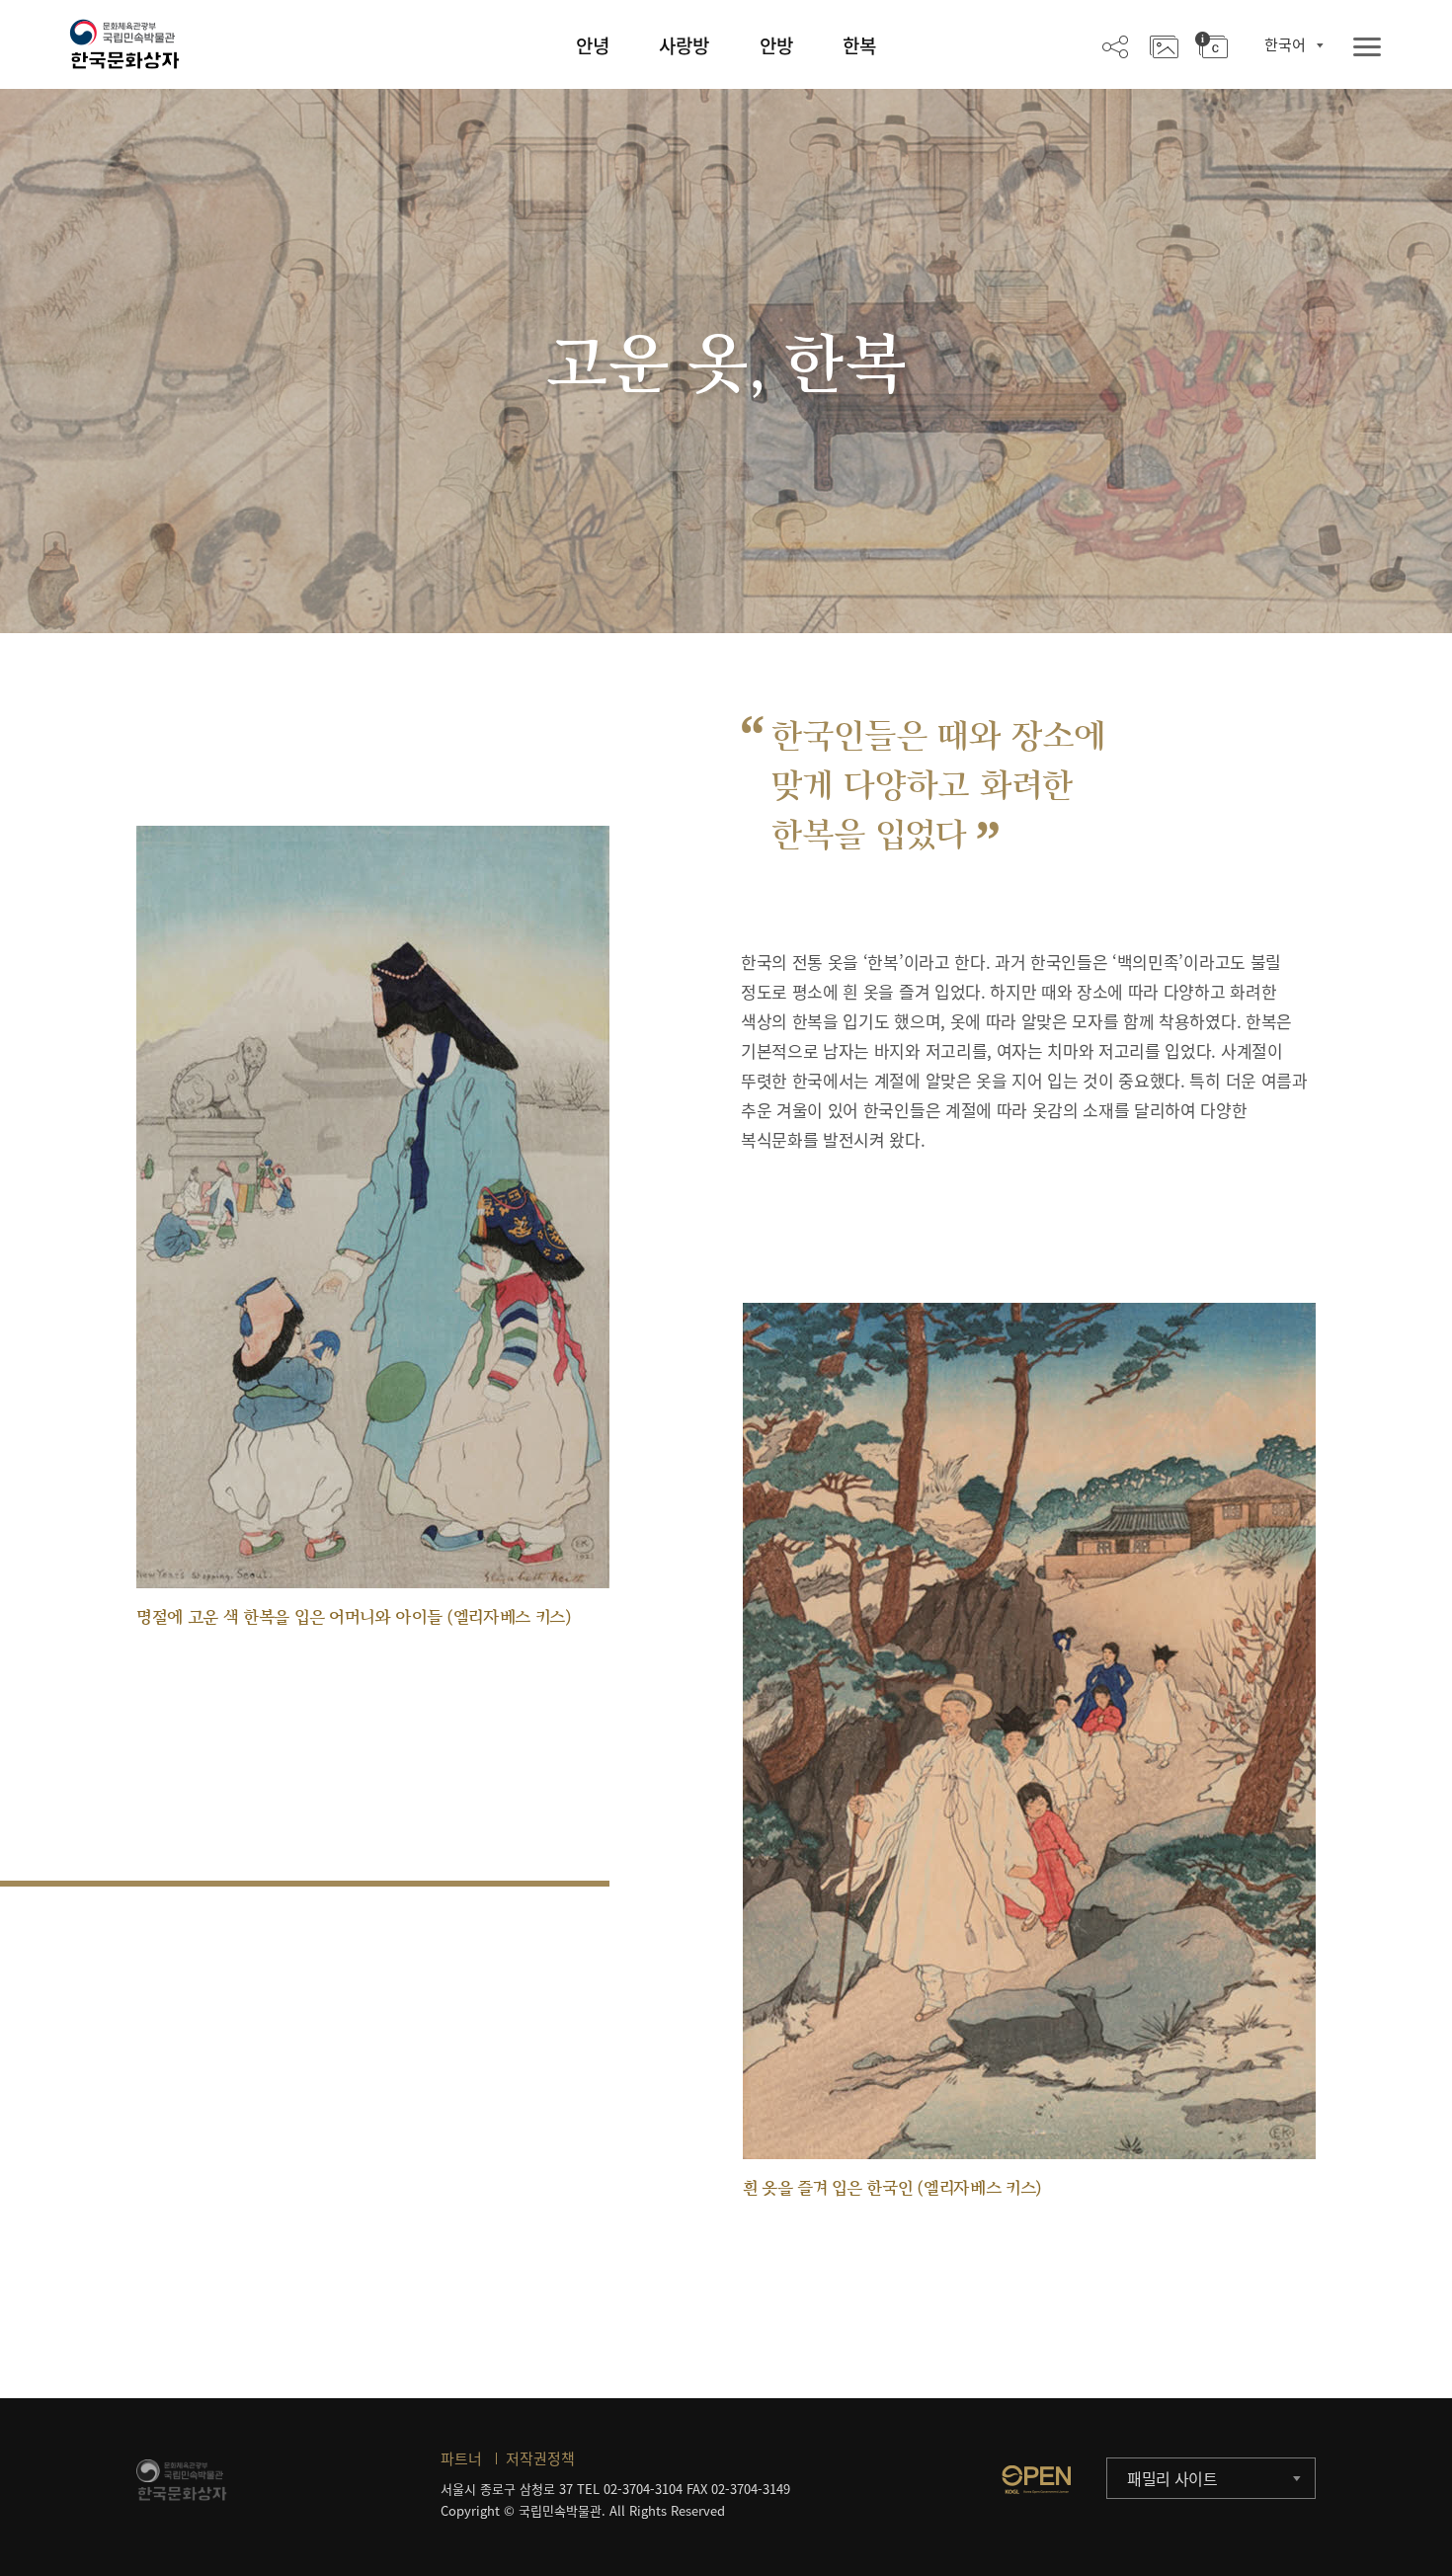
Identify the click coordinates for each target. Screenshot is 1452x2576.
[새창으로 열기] (1036, 2479)
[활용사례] (1164, 45)
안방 (776, 45)
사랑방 (684, 45)
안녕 (593, 45)
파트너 (461, 2458)
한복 (859, 45)
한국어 (1285, 44)
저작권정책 (540, 2458)
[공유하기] (1115, 45)
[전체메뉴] (1367, 48)
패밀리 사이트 (1172, 2478)
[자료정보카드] (1211, 45)
